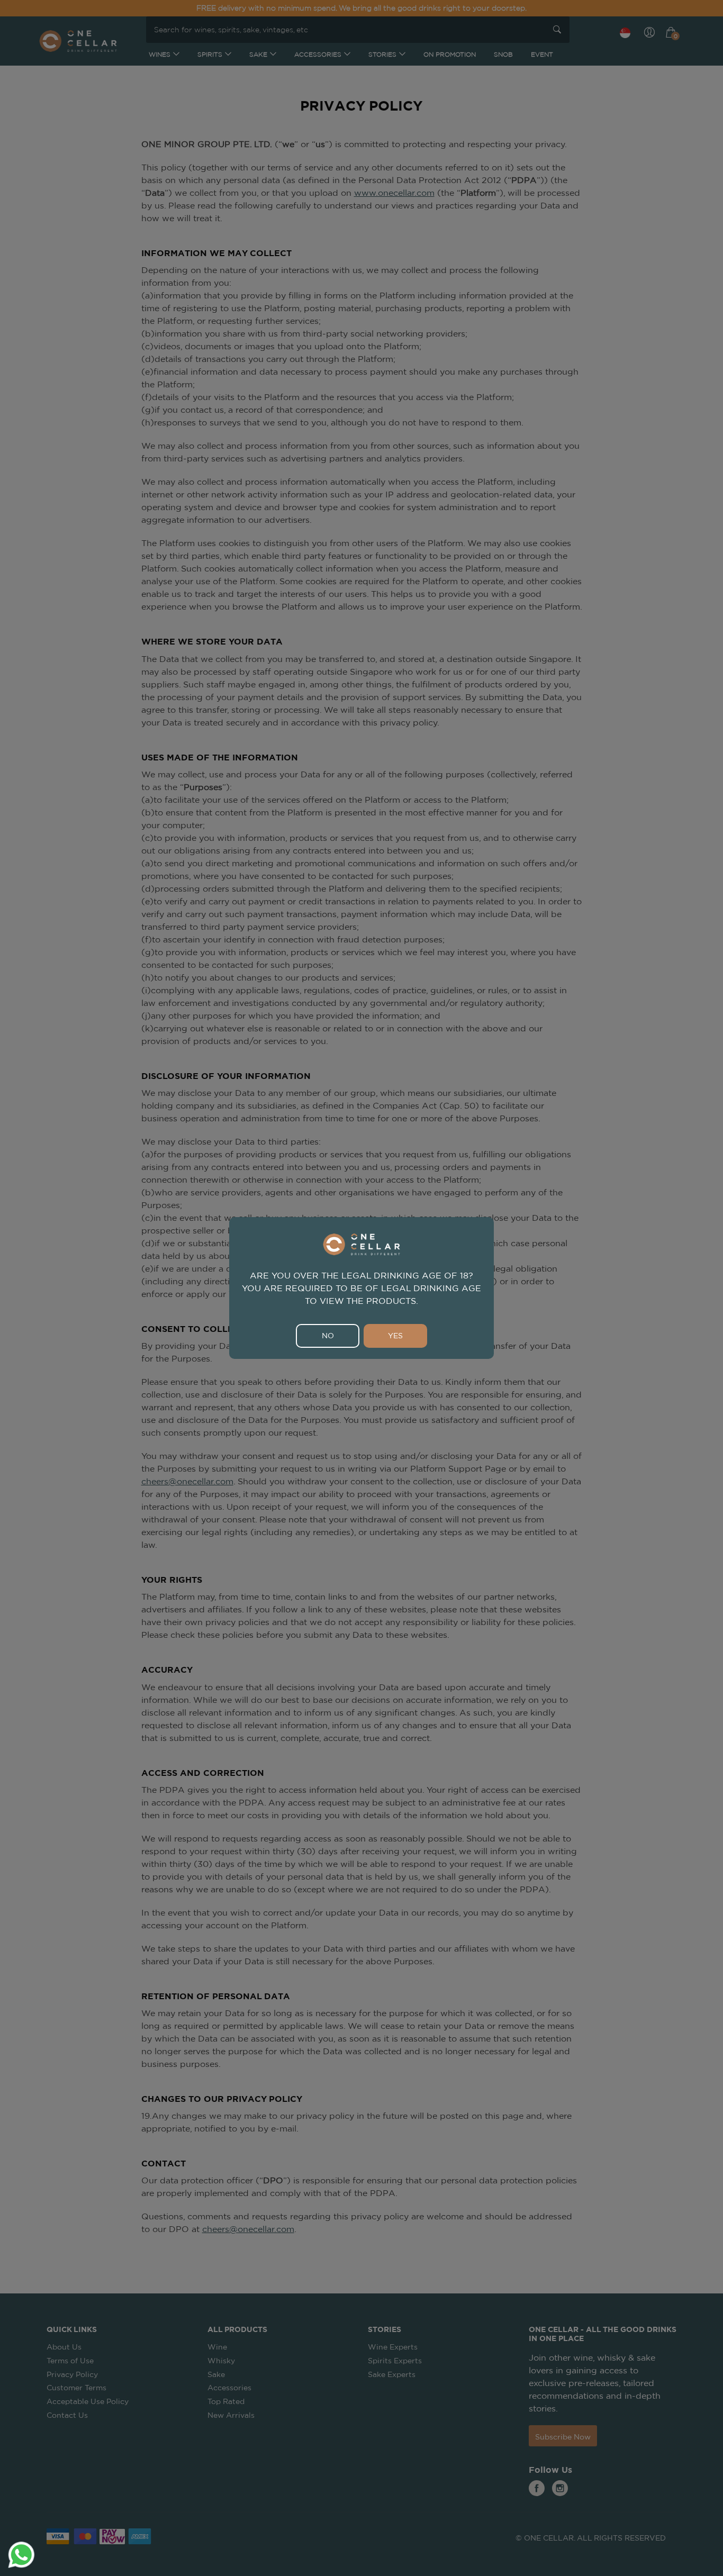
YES (395, 1336)
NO (328, 1336)
